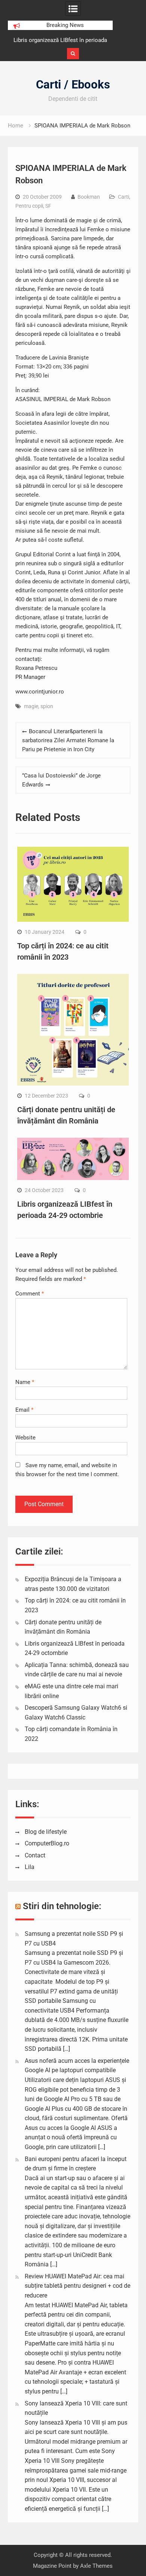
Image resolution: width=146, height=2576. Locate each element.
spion (47, 706)
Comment (30, 1294)
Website (25, 1438)
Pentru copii (29, 206)
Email (24, 1410)
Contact (35, 1855)
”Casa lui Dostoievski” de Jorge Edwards (61, 780)
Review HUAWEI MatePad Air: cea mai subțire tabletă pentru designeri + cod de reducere (77, 2286)
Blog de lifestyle (46, 1832)
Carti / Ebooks (73, 85)
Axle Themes (96, 2566)
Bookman (89, 197)
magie (31, 706)
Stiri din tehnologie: (62, 1906)
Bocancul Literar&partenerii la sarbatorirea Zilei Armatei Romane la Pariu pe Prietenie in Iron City (68, 740)
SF (48, 206)
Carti (124, 197)
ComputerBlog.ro (47, 1843)
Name (25, 1382)
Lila (30, 1867)
